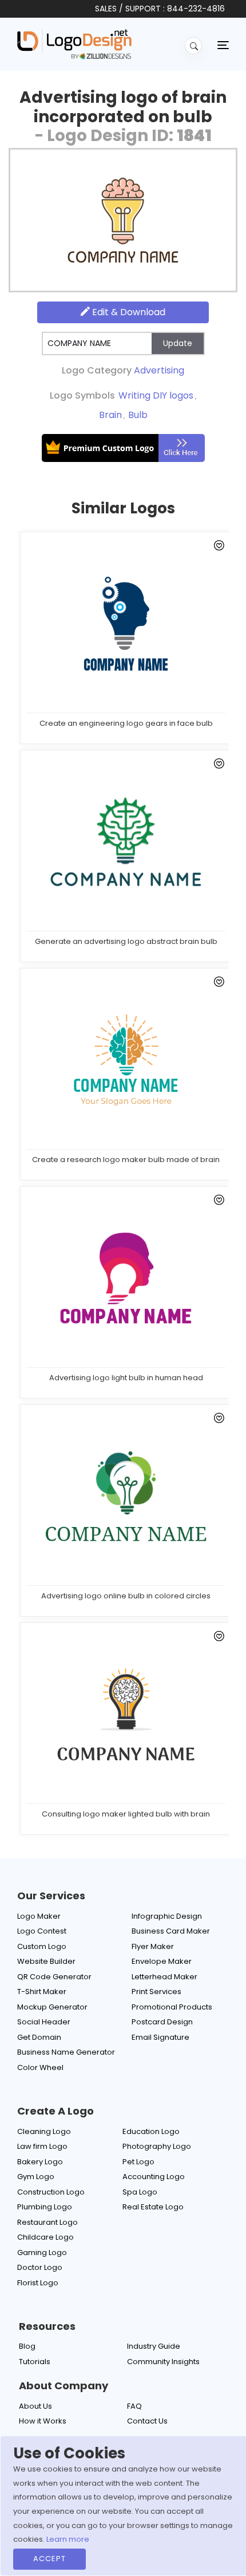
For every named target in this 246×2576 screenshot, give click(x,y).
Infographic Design (167, 1916)
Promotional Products (172, 2007)
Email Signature (160, 2037)
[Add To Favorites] (217, 547)
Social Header (44, 2022)
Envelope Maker (162, 1961)
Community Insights (163, 2362)
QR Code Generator (54, 1977)
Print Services (156, 1992)
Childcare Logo (45, 2237)
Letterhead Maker (164, 1977)
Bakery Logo (40, 2162)
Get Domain (39, 2037)
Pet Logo (138, 2162)
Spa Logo (140, 2192)
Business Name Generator (66, 2052)
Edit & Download (128, 312)
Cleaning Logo (44, 2131)
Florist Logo (38, 2283)
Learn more (68, 2539)
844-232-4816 (196, 9)
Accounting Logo (154, 2177)
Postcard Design (162, 2022)
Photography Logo (157, 2146)
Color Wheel (40, 2067)
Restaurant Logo (47, 2222)
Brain (110, 415)
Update (178, 343)
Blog (27, 2346)
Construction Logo (51, 2192)
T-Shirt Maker (42, 1992)
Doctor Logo (40, 2267)
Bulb (138, 415)
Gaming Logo (42, 2253)
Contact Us (147, 2421)
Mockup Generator (52, 2007)
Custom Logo (42, 1946)
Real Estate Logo (153, 2207)
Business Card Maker (171, 1931)
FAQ (134, 2406)
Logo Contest (42, 1931)
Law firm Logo (42, 2146)
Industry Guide (154, 2346)
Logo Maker (39, 1916)
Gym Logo (36, 2177)
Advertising (159, 370)
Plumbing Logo (45, 2207)
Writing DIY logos (156, 395)
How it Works (43, 2421)
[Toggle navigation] (223, 45)
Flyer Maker (153, 1946)
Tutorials (35, 2362)
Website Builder (46, 1961)
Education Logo (151, 2131)
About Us (35, 2406)
